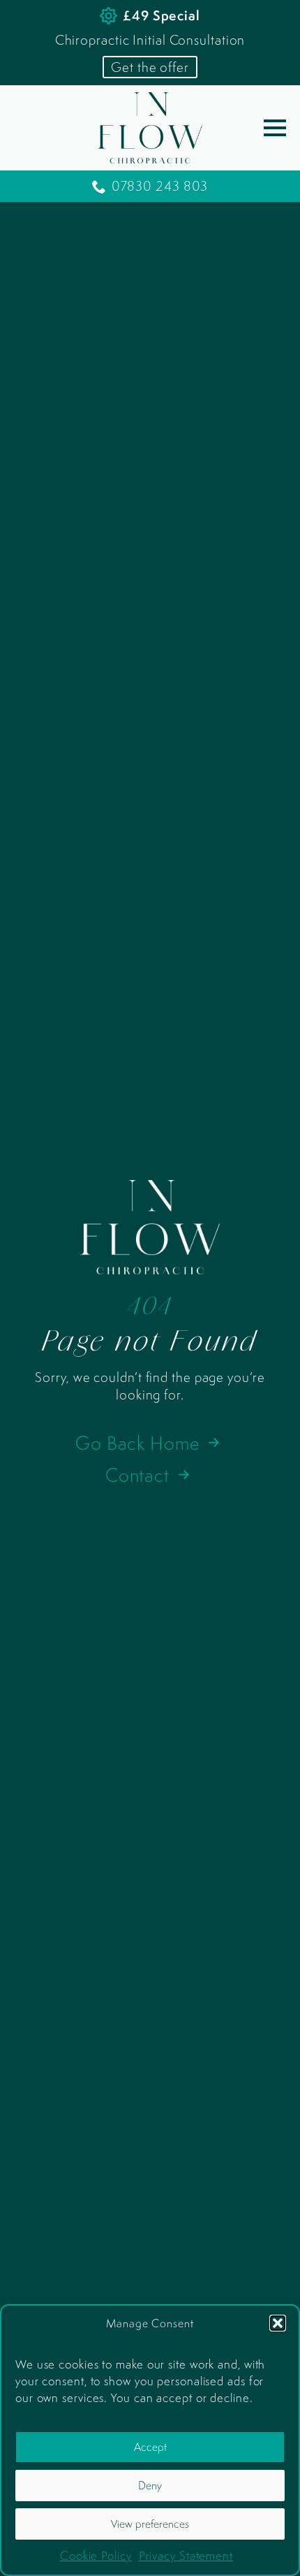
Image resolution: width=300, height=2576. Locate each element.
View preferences (150, 2524)
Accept (150, 2447)
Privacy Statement (186, 2556)
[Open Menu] (275, 128)
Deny (150, 2485)
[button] (278, 2323)
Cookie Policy (96, 2556)
